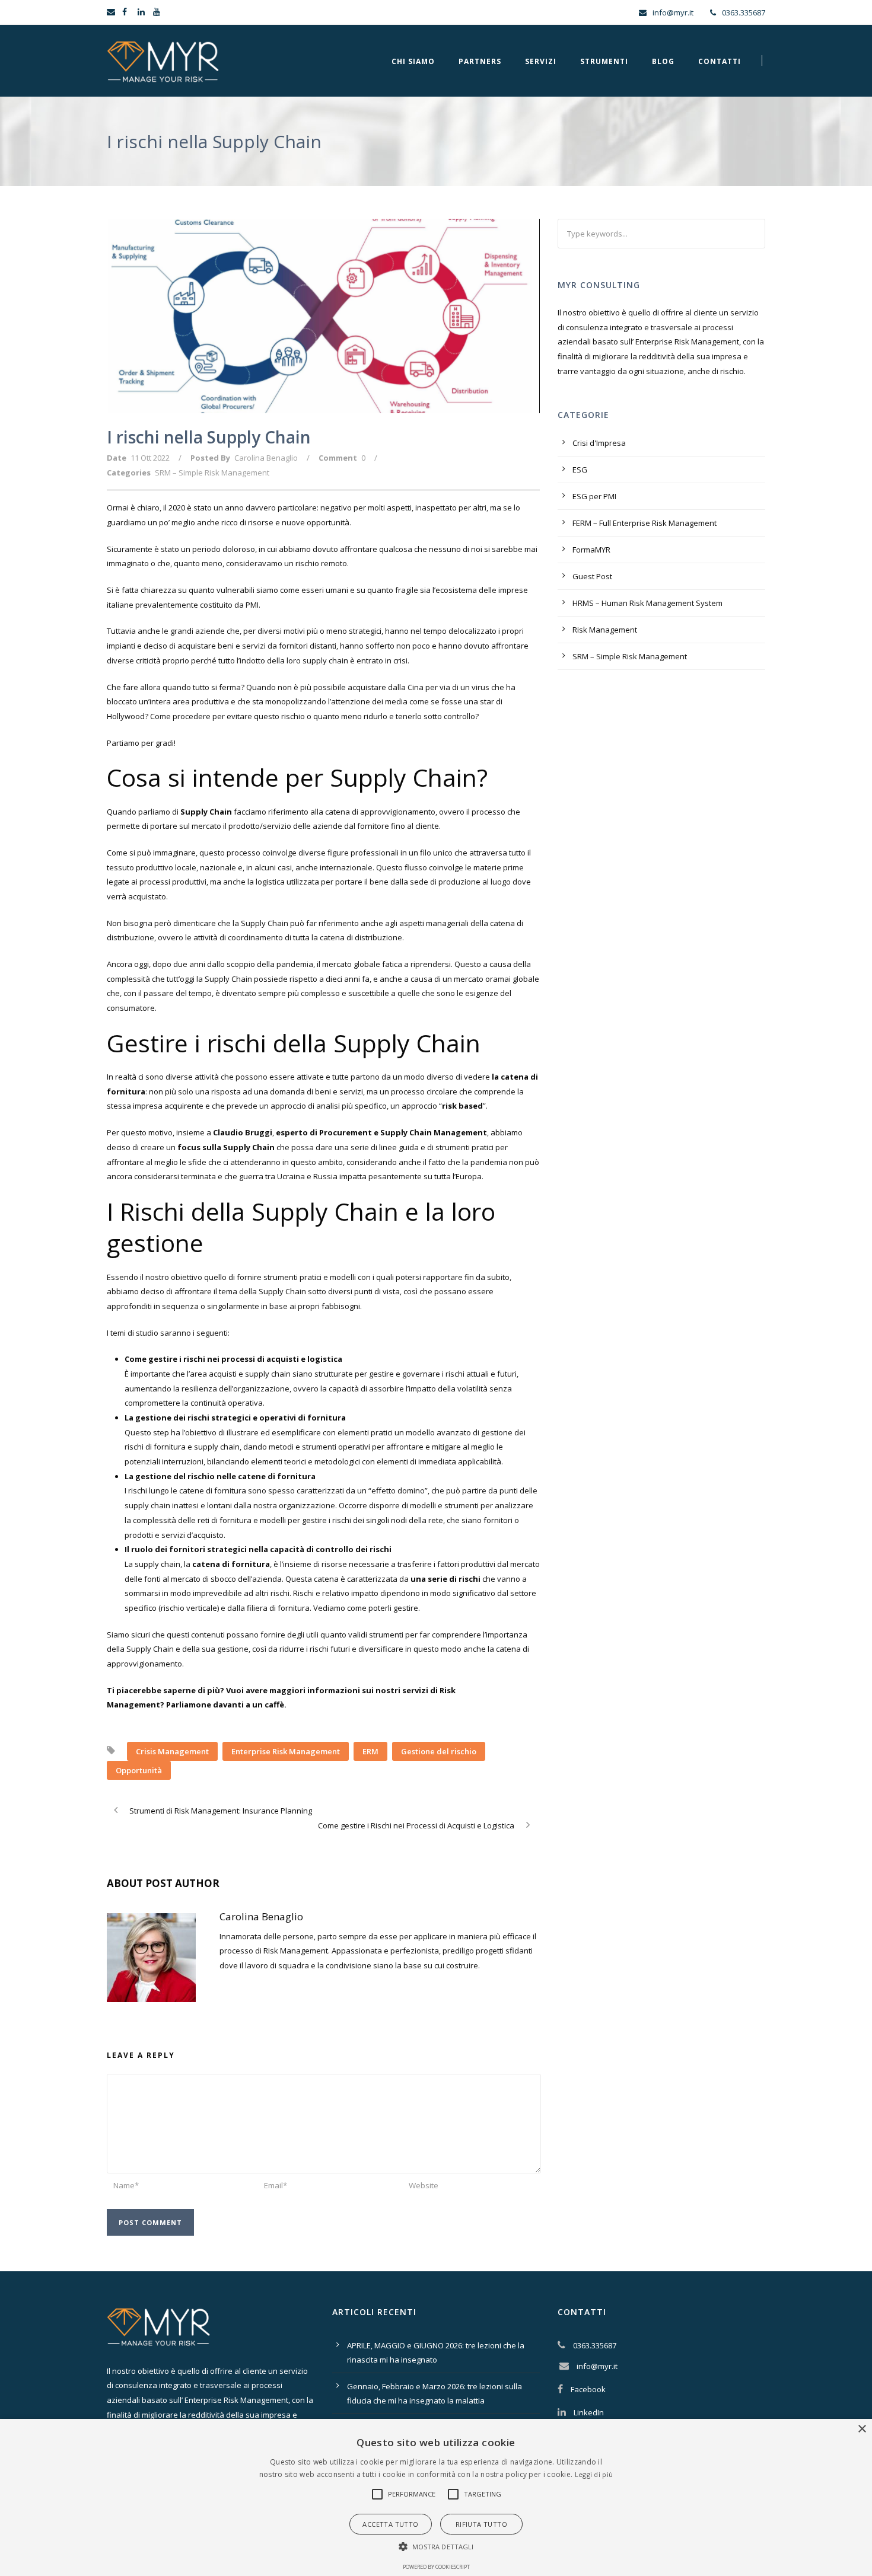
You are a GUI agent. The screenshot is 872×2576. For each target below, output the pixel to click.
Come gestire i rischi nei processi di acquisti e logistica (233, 1359)
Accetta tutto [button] (390, 2524)
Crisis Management (172, 1751)
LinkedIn (589, 2412)
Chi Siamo (413, 61)
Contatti (720, 61)
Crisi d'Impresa (599, 443)
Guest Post (592, 576)
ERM (370, 1751)
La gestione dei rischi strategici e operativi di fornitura (235, 1418)
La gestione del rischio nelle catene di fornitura (220, 1476)
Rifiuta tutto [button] (481, 2524)
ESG (580, 470)
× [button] (862, 2429)
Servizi (541, 61)
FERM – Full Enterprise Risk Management (645, 523)
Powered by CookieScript (436, 2567)
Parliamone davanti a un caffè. (226, 1704)
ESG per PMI (594, 496)
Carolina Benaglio (266, 458)
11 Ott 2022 (150, 458)
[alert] (436, 2497)
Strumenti (604, 61)
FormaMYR (591, 550)
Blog (663, 61)
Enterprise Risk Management (286, 1751)
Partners (480, 61)
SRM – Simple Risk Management (212, 473)
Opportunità (139, 1770)
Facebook (588, 2389)
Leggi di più (594, 2474)
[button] (377, 2494)
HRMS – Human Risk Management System (647, 603)
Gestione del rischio (439, 1751)
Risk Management (605, 630)
